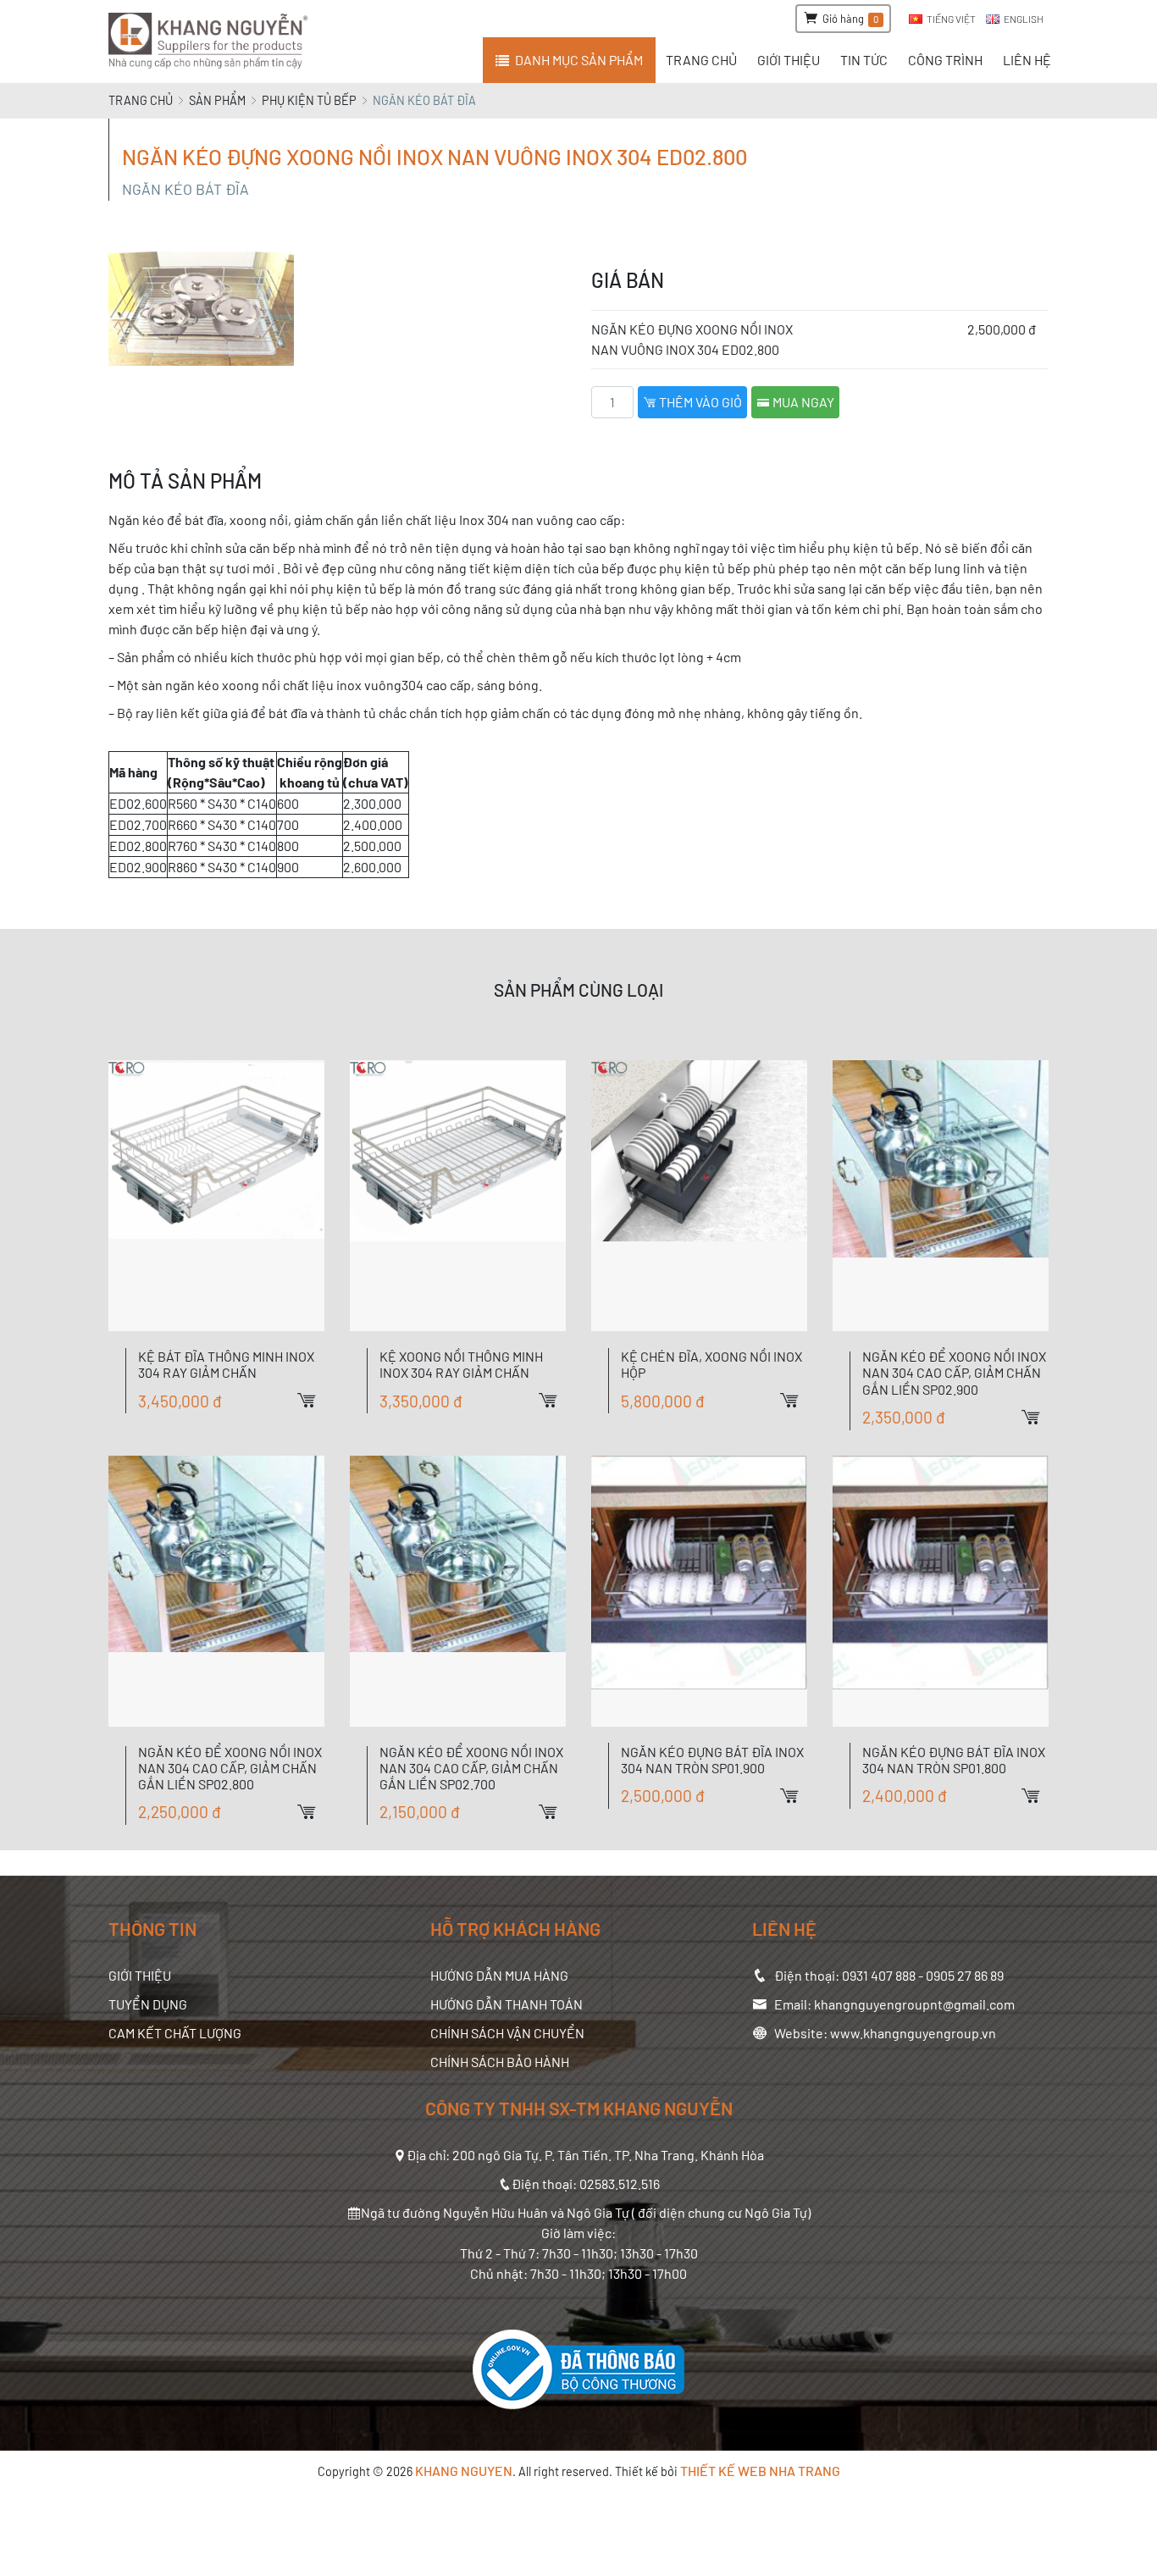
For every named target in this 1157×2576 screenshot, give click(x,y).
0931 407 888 (879, 1975)
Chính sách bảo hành (500, 2062)
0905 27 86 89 (965, 1975)
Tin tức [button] (864, 60)
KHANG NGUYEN (464, 2471)
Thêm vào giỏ (699, 402)
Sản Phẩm (217, 100)
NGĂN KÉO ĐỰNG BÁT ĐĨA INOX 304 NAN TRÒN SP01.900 (712, 1760)
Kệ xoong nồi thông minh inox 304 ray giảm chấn (461, 1364)
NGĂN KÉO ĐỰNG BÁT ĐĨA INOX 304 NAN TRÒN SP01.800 (954, 1760)
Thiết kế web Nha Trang (760, 2471)
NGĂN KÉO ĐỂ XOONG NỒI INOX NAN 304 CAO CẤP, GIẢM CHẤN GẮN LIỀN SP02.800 (230, 1768)
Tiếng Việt (951, 19)
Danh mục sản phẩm (579, 60)
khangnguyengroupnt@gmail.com (914, 2004)
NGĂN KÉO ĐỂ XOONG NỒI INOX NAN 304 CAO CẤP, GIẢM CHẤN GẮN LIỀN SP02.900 (954, 1372)
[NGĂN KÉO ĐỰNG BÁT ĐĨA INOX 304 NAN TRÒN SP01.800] (941, 1591)
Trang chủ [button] (701, 60)
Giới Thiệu (140, 1975)
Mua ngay (802, 402)
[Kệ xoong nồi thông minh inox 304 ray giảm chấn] (458, 1196)
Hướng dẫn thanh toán (507, 2004)
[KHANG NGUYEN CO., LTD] (211, 41)
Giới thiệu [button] (789, 60)
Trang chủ (141, 100)
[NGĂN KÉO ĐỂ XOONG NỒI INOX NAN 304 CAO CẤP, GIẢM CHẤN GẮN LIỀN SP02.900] (941, 1196)
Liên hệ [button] (1027, 60)
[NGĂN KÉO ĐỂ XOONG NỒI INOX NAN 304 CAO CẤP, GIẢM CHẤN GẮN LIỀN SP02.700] (458, 1591)
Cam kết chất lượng (175, 2033)
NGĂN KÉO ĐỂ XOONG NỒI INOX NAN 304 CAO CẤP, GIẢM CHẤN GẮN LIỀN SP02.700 (471, 1768)
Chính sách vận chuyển (507, 2033)
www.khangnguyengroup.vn (913, 2033)
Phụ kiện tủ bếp (309, 100)
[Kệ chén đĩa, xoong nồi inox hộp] (699, 1196)
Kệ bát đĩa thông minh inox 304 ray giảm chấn (226, 1364)
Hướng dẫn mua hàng (499, 1975)
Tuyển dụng (148, 2004)
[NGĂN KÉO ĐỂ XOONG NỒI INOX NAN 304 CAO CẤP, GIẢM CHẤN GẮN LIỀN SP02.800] (216, 1591)
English (1024, 19)
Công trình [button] (945, 60)
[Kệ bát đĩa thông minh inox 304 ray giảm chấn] (216, 1196)
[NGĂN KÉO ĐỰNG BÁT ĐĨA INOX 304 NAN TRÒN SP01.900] (699, 1591)
